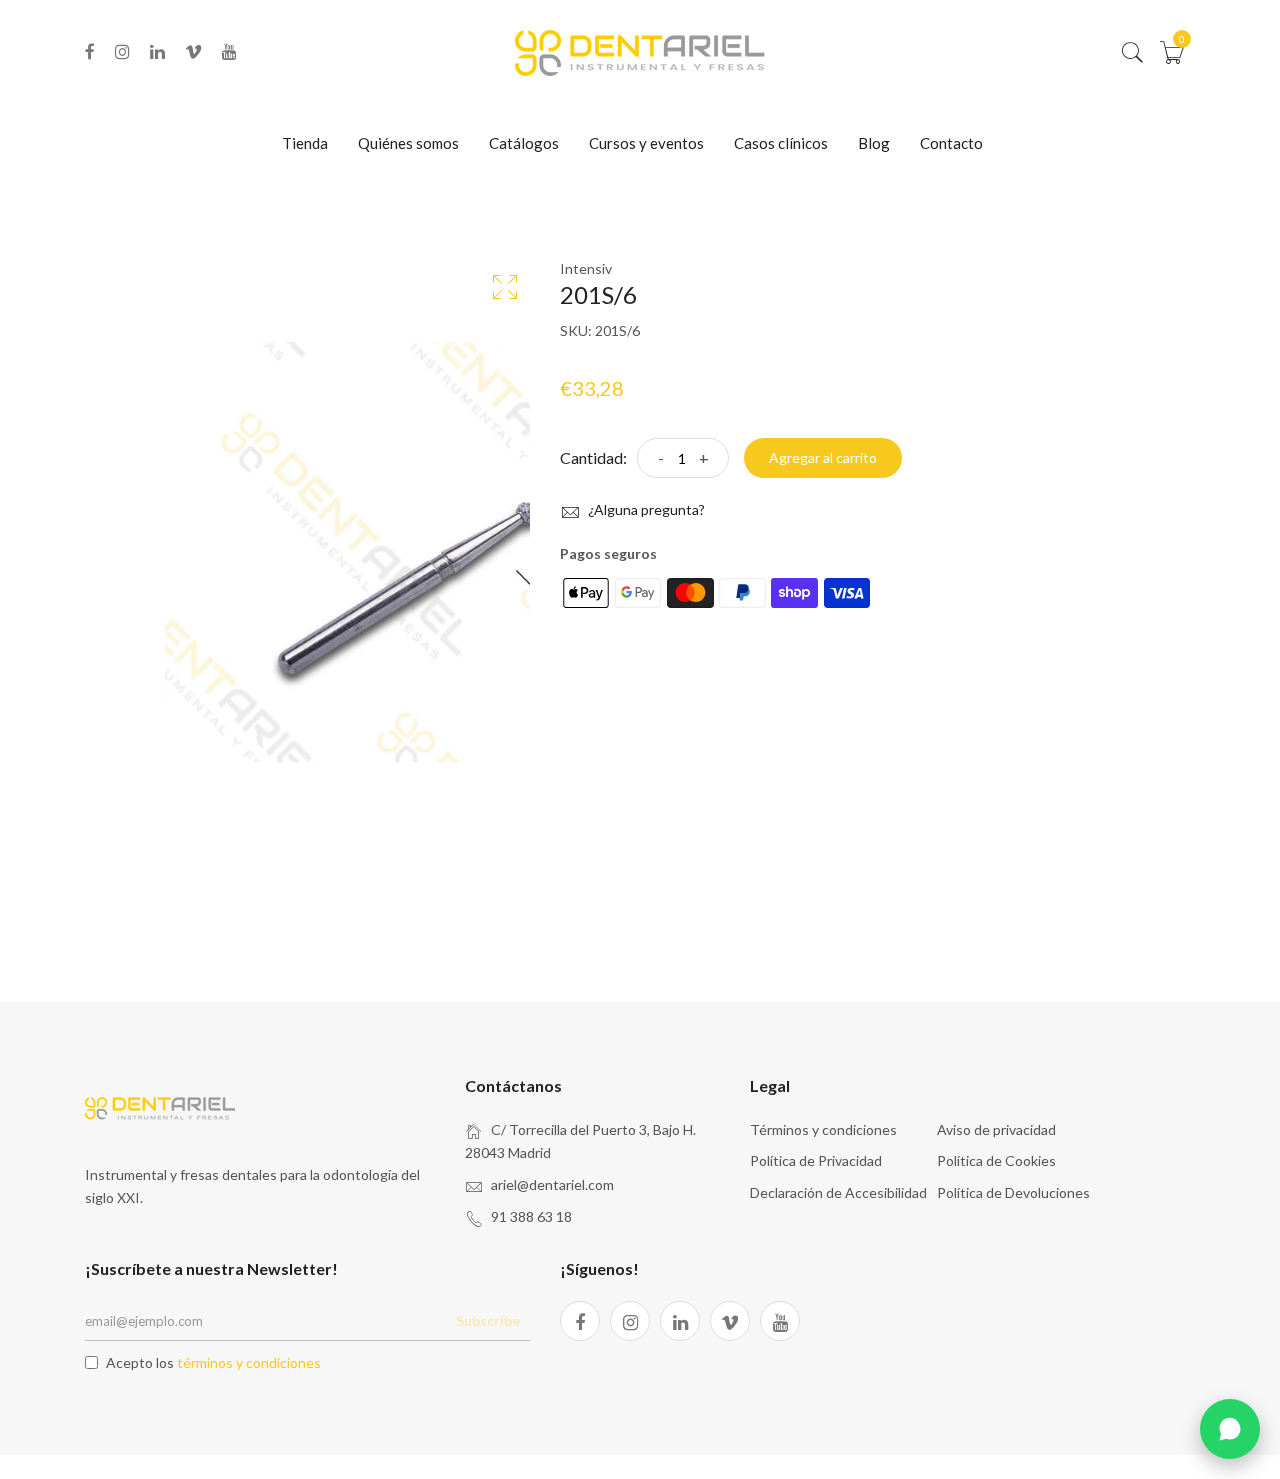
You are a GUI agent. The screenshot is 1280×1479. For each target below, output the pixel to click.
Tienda (305, 143)
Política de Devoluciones (1013, 1192)
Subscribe (488, 1320)
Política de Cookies (996, 1160)
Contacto (951, 143)
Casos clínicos (781, 143)
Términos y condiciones (823, 1129)
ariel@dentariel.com (552, 1184)
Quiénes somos (408, 143)
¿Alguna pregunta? (645, 509)
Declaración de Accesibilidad (838, 1192)
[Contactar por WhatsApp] (1230, 1429)
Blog (874, 143)
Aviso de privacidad (996, 1129)
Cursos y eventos (646, 143)
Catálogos (524, 143)
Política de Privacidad (816, 1160)
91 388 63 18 (531, 1216)
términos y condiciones (249, 1362)
